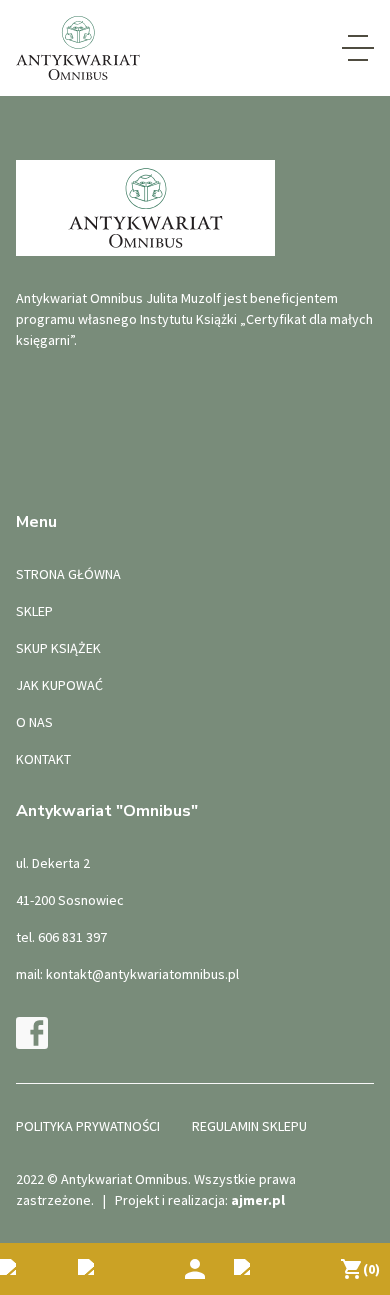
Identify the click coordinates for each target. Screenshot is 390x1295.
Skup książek (58, 648)
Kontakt (43, 759)
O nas (34, 722)
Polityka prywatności (88, 1126)
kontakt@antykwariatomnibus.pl (142, 974)
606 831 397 (72, 937)
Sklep (34, 611)
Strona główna (68, 574)
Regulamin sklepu (249, 1126)
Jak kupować (59, 685)
